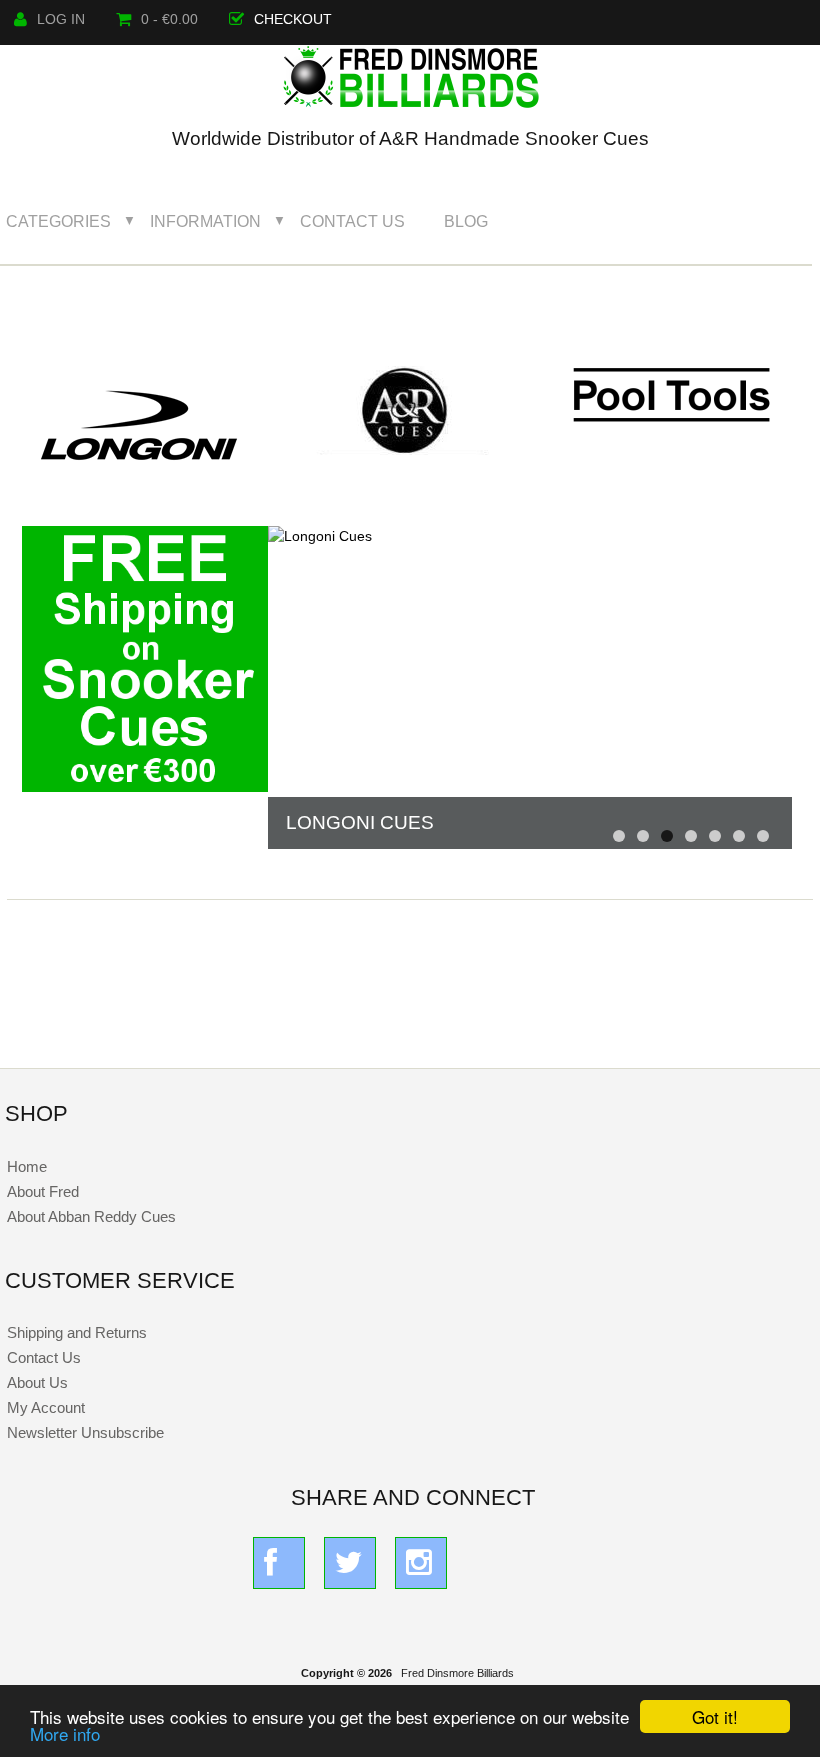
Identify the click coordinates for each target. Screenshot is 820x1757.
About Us (37, 1382)
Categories (58, 221)
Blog (466, 221)
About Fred (43, 1191)
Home (27, 1166)
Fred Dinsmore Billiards (457, 1673)
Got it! (715, 1716)
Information (205, 221)
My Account (46, 1407)
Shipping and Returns (77, 1332)
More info (65, 1733)
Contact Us (352, 221)
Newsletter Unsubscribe (85, 1432)
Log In (61, 19)
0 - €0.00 (169, 19)
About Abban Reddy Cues (91, 1216)
